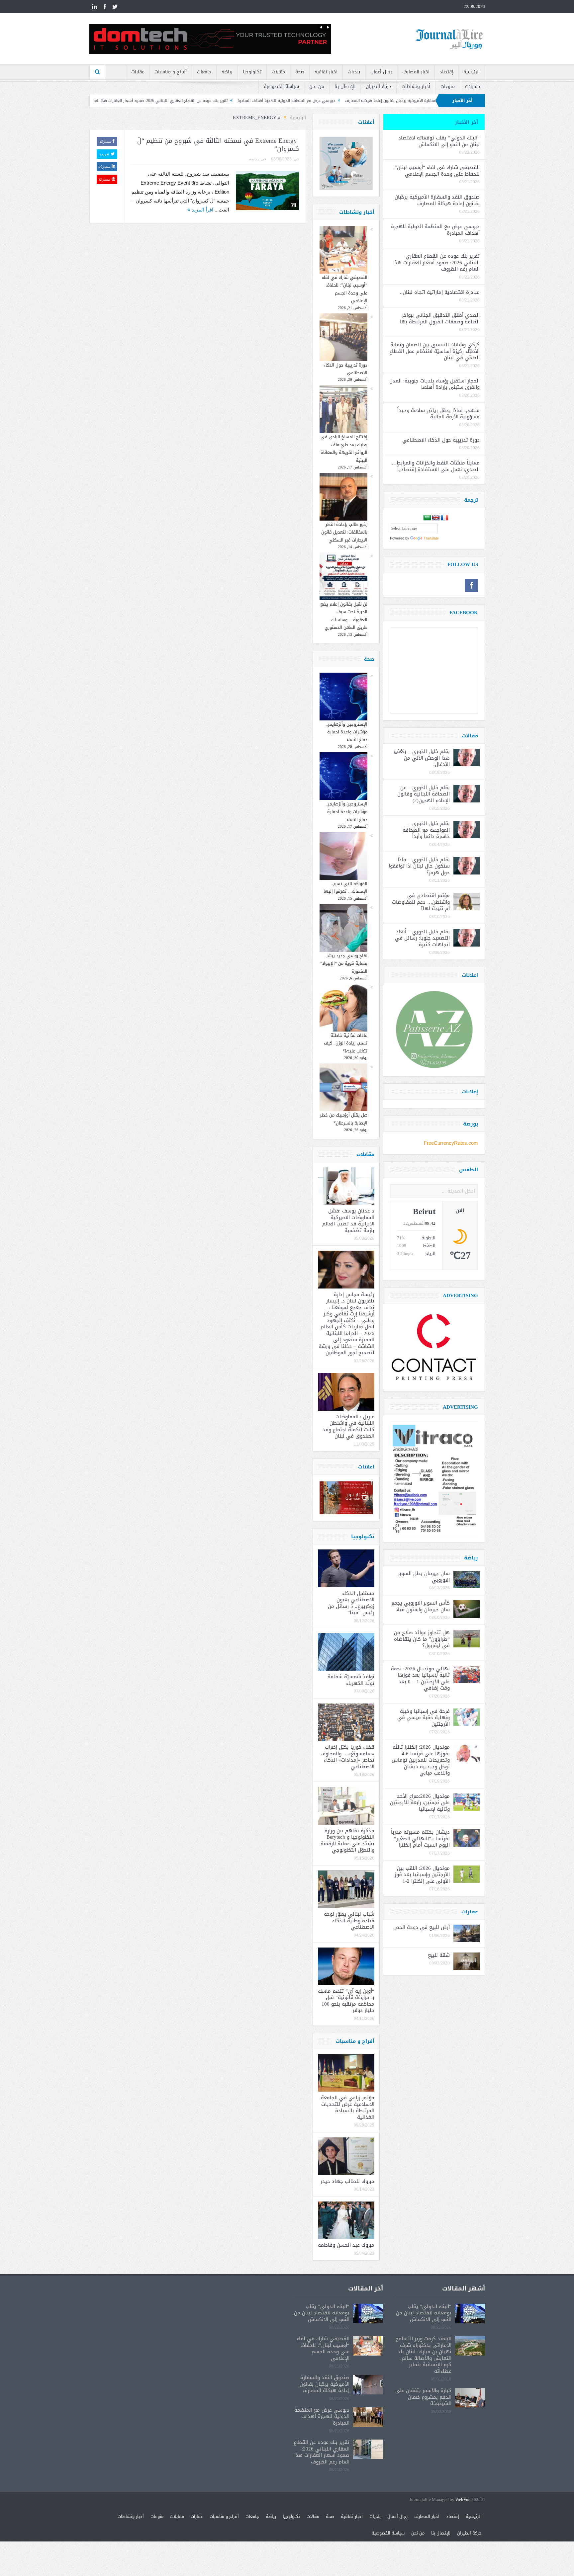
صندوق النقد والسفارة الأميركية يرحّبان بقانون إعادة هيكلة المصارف (437, 200)
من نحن (317, 86)
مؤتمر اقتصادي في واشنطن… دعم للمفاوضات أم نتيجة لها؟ (421, 902)
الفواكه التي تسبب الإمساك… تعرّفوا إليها (345, 887)
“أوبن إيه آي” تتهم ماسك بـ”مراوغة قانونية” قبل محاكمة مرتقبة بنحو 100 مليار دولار (346, 2001)
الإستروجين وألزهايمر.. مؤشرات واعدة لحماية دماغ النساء (347, 732)
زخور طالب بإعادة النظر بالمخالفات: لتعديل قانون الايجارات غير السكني (344, 532)
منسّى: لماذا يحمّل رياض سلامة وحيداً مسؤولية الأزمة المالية (438, 414)
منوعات (448, 86)
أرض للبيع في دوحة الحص (422, 1927)
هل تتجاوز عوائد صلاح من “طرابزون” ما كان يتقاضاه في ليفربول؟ (422, 1639)
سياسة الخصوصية (281, 86)
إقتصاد (446, 72)
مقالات (278, 72)
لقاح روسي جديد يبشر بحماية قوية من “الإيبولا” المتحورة (344, 963)
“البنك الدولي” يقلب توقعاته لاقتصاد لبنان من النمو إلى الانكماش (439, 141)
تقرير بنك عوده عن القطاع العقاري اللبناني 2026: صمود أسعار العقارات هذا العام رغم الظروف (281, 101)
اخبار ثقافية (326, 72)
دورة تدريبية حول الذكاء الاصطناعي (345, 369)
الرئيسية (472, 72)
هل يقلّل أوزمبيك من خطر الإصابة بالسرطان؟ (344, 1119)
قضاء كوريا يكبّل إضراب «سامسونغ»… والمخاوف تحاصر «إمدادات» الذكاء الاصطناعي (347, 1757)
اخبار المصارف (416, 72)
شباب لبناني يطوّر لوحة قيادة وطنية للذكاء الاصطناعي (349, 1920)
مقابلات (473, 86)
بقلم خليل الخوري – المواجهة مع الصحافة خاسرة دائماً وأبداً (426, 830)
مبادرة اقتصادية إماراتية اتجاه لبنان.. (161, 101)
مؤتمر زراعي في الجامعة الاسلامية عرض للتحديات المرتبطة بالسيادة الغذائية (348, 2107)
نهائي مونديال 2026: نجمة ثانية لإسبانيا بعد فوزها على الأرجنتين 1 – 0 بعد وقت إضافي (420, 1678)
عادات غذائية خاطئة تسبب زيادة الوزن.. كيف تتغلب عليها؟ (346, 1043)
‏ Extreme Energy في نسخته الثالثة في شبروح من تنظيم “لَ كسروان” (218, 145)
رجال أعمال (381, 72)
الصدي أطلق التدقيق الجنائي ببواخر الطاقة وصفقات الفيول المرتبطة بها (440, 318)
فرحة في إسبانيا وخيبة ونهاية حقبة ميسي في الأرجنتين (424, 1718)
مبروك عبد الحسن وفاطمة (346, 2245)
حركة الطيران (379, 86)
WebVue (463, 2500)
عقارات (138, 72)
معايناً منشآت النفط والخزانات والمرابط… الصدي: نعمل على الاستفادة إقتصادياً (435, 466)
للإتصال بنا (345, 86)
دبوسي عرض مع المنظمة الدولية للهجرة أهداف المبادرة (419, 101)
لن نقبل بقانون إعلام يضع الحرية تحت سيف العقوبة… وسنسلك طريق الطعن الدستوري (344, 616)
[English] (436, 518)
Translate (431, 538)
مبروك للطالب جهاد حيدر (347, 2181)
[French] (444, 518)
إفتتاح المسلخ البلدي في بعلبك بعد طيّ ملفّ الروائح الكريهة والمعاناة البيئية (344, 448)
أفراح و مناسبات (171, 72)
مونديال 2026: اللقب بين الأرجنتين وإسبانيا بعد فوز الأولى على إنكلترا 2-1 (422, 1875)
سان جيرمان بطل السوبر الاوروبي (424, 1577)
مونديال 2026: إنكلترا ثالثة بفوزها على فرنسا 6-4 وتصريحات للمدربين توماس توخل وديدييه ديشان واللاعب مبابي (421, 1760)
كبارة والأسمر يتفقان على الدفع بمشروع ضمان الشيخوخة (423, 2397)
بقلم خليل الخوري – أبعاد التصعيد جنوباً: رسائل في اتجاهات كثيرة (422, 938)
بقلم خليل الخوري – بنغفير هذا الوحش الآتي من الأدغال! (422, 758)
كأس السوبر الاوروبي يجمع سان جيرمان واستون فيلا (421, 1606)
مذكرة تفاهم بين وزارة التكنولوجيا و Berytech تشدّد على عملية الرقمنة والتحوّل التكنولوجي (347, 1840)
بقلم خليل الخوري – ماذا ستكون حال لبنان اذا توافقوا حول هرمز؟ (419, 866)
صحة (300, 72)
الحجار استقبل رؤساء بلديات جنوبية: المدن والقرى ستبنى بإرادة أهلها (434, 384)
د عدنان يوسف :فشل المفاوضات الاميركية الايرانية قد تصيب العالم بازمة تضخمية (348, 1221)
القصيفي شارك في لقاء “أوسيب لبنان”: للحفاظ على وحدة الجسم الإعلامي (345, 289)
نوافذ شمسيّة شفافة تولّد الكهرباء (351, 1680)
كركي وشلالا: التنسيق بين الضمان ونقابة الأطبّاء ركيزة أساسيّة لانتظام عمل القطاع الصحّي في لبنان (434, 351)
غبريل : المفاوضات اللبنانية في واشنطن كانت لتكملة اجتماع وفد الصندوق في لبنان (348, 1426)
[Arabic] (427, 518)
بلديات (354, 72)
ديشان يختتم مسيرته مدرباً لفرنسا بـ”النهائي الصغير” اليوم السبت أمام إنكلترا (420, 1838)
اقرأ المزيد (202, 210)
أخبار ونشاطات (416, 86)
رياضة (227, 72)
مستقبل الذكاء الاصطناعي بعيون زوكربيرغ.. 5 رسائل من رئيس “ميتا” (351, 1603)
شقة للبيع (439, 1955)
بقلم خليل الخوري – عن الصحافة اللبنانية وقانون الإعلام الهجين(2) (424, 794)
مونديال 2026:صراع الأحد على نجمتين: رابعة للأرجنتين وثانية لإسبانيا (420, 1803)
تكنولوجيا (252, 72)
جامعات (204, 72)
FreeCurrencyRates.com (451, 1143)
